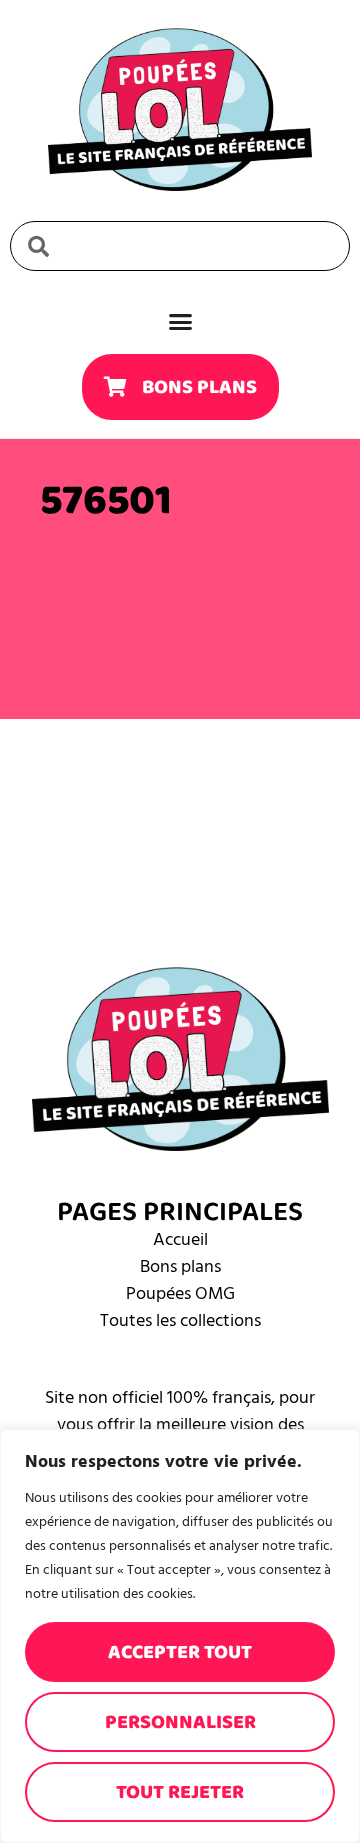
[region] (180, 1636)
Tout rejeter (180, 1792)
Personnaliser (180, 1722)
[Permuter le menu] (180, 321)
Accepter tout (180, 1652)
